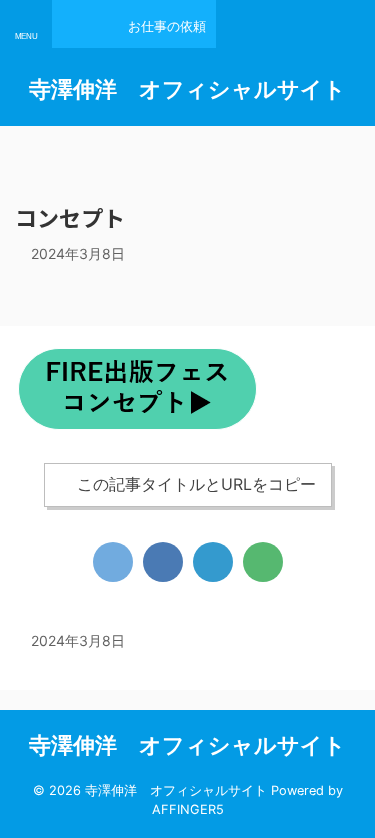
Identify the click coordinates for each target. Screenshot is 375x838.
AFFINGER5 (188, 809)
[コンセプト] (213, 562)
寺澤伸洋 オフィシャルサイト (187, 89)
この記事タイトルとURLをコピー (196, 484)
